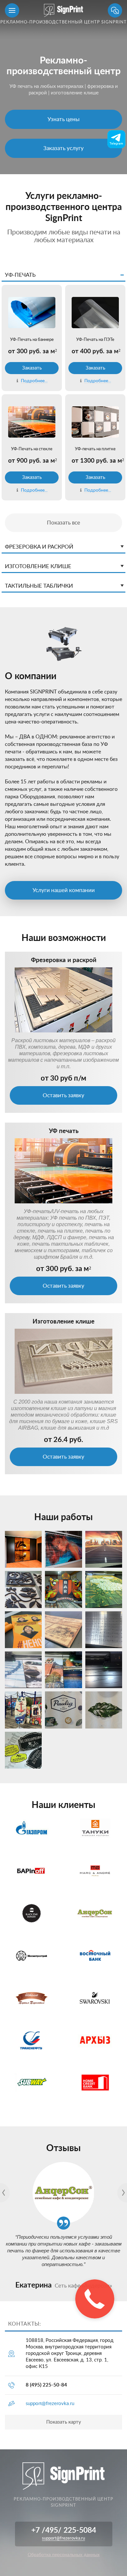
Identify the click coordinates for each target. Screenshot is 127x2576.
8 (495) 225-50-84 (46, 2385)
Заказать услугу (63, 148)
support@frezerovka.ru (50, 2404)
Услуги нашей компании (64, 890)
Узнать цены (63, 119)
